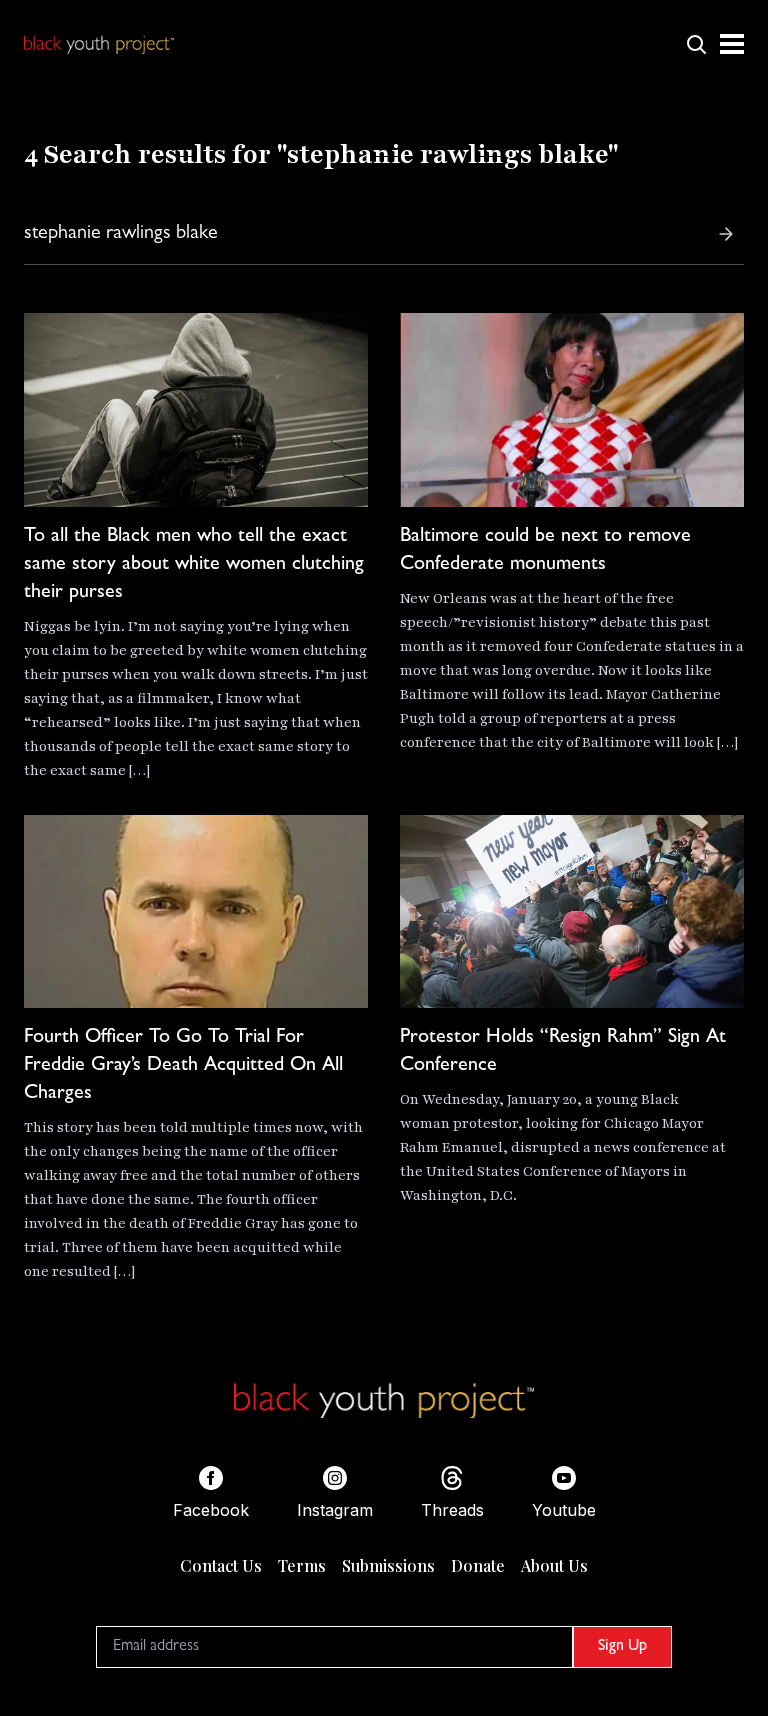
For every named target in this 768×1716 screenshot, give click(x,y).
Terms (302, 1565)
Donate (478, 1565)
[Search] (726, 234)
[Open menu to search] (696, 44)
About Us (554, 1565)
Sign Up (622, 1647)
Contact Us (221, 1565)
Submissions (388, 1565)
